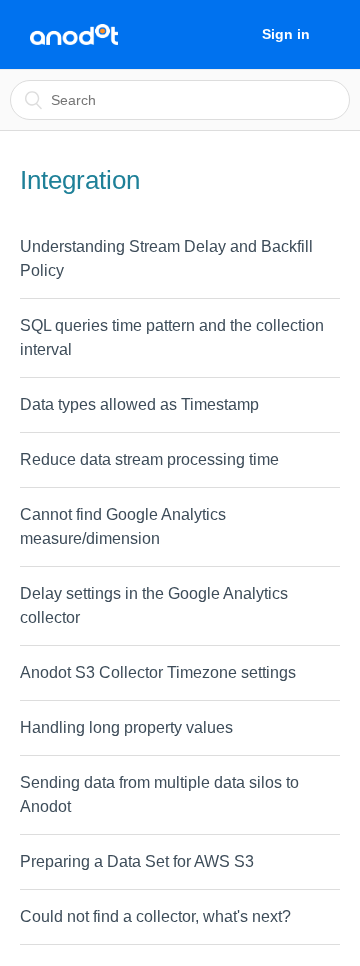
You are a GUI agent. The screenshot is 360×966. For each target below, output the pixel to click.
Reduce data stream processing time (149, 459)
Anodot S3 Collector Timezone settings (158, 672)
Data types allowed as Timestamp (139, 404)
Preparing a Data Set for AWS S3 (137, 861)
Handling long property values (126, 727)
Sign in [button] (286, 34)
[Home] (74, 35)
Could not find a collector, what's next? (155, 916)
